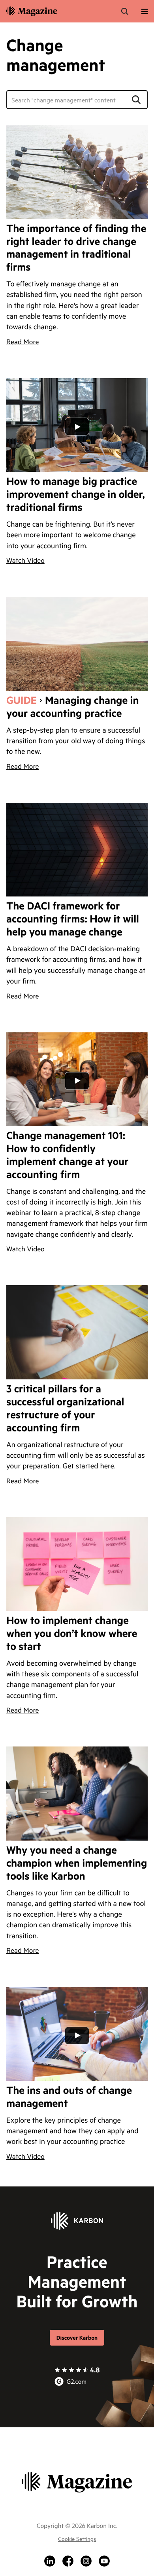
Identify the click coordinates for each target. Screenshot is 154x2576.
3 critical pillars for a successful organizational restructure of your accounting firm (65, 1409)
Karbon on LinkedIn (50, 2561)
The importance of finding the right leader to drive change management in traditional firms (76, 248)
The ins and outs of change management (69, 2097)
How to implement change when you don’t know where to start (72, 1634)
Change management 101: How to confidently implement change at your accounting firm (68, 1155)
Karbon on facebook (68, 2561)
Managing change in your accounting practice (73, 707)
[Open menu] (145, 11)
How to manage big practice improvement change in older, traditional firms (76, 495)
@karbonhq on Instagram (86, 2561)
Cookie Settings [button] (77, 2538)
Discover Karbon (77, 2338)
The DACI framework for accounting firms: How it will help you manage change (73, 919)
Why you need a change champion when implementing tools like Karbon (77, 1863)
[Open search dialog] (125, 11)
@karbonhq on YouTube (104, 2561)
